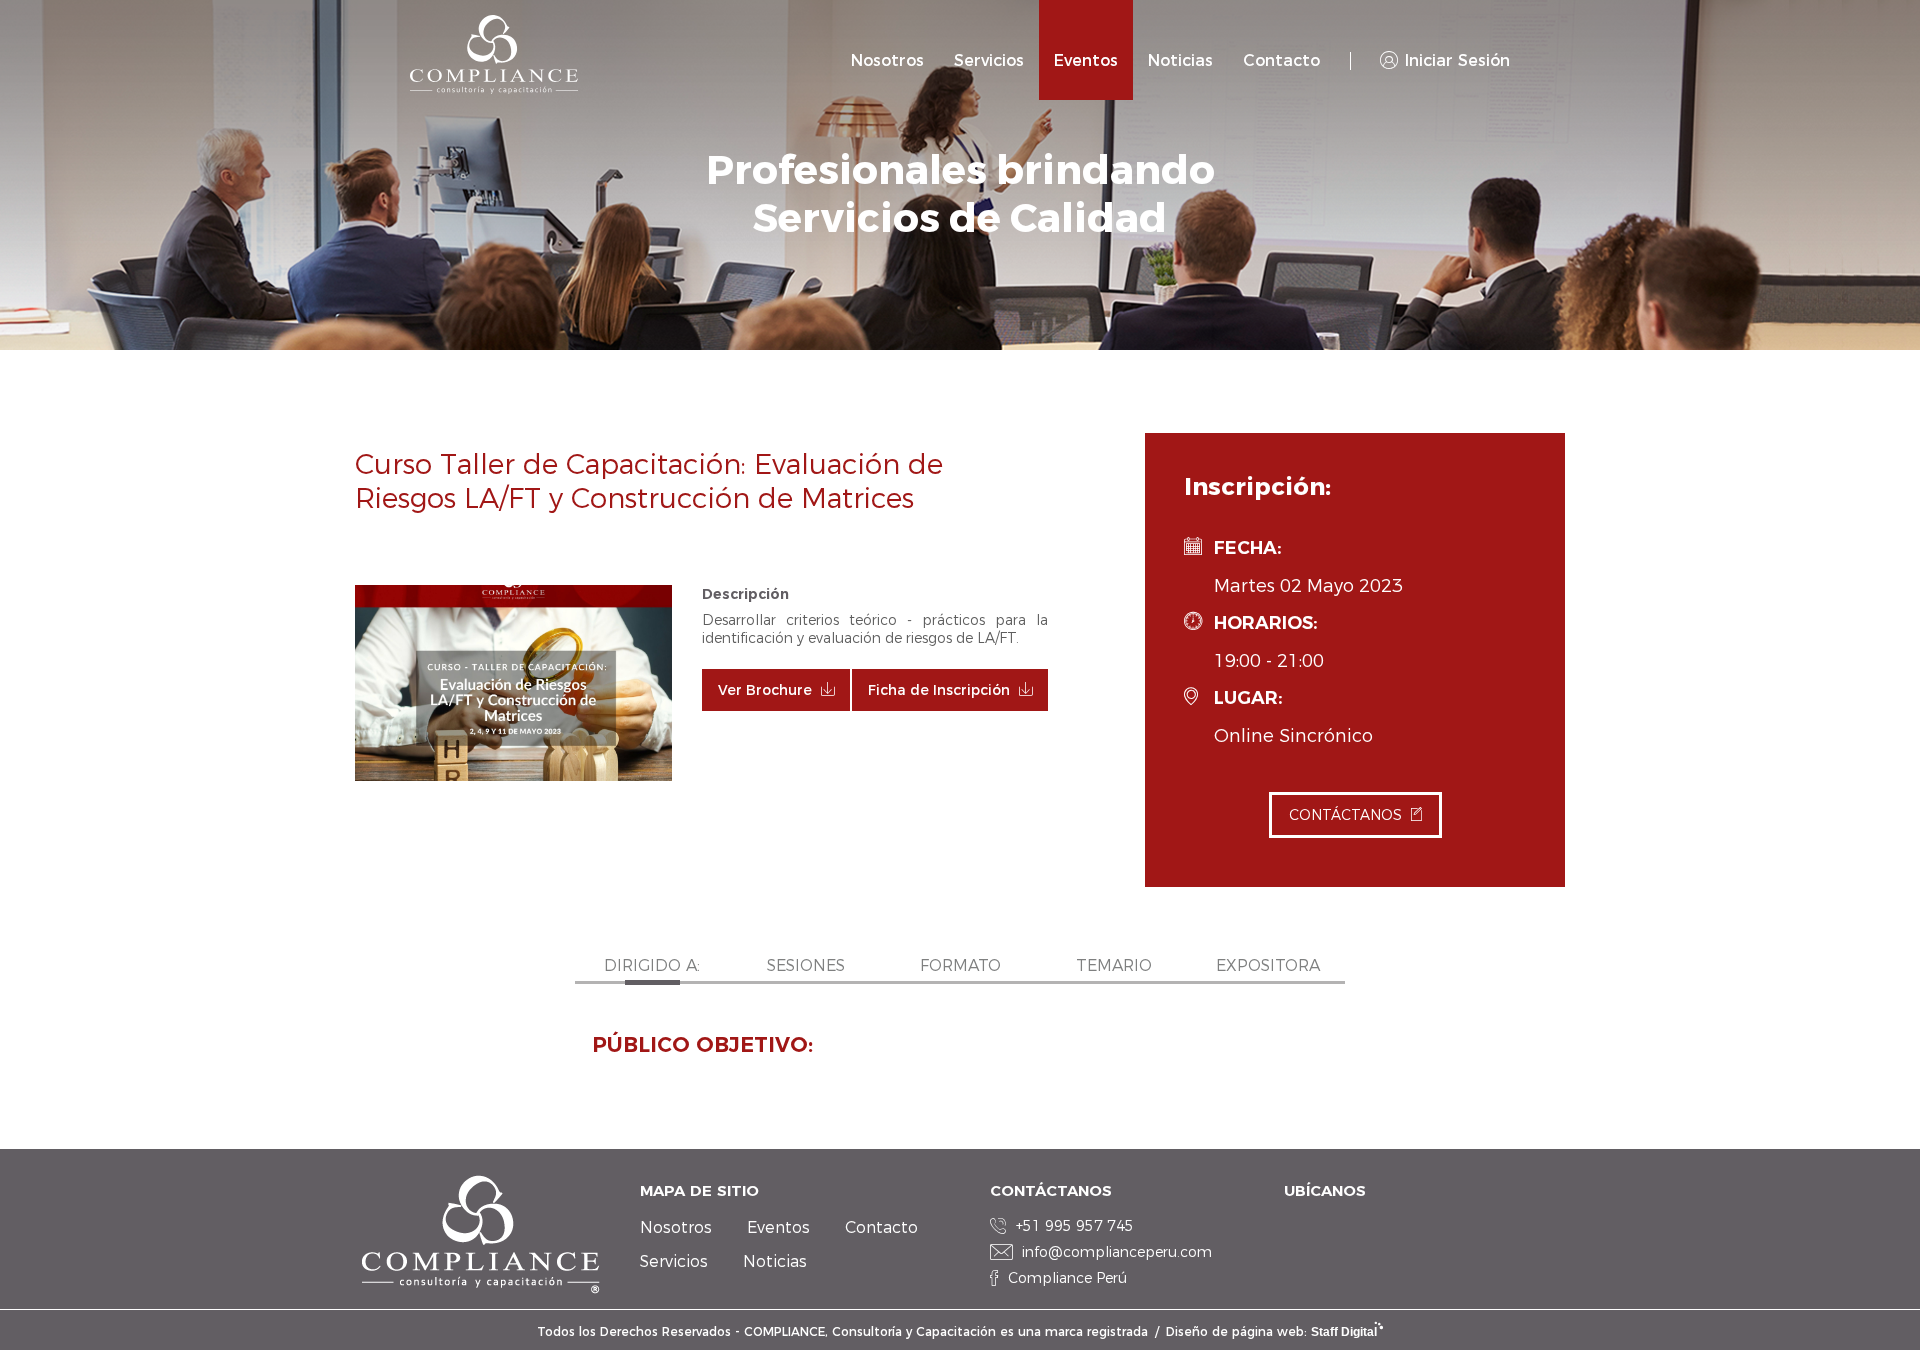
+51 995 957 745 (1075, 1226)
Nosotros (887, 60)
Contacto (1281, 60)
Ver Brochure (765, 690)
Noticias (1180, 60)
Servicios (989, 60)
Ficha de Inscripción (939, 690)
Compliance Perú (1067, 1278)
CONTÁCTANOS (1345, 815)
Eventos (1086, 60)
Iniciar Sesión (1457, 60)
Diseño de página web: (1271, 1331)
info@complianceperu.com (1117, 1252)
